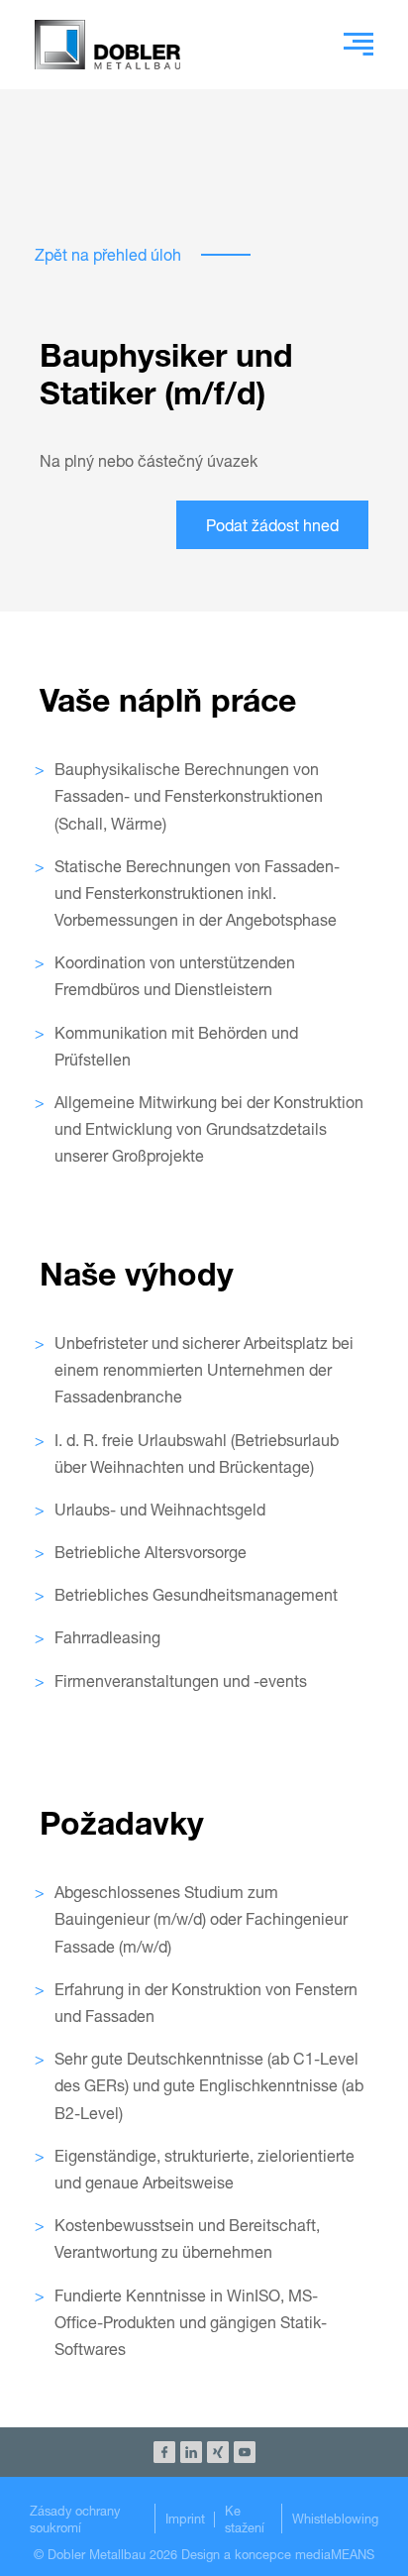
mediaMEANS (335, 2555)
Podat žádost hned (272, 525)
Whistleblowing (335, 2519)
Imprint (185, 2519)
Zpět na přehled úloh (108, 254)
